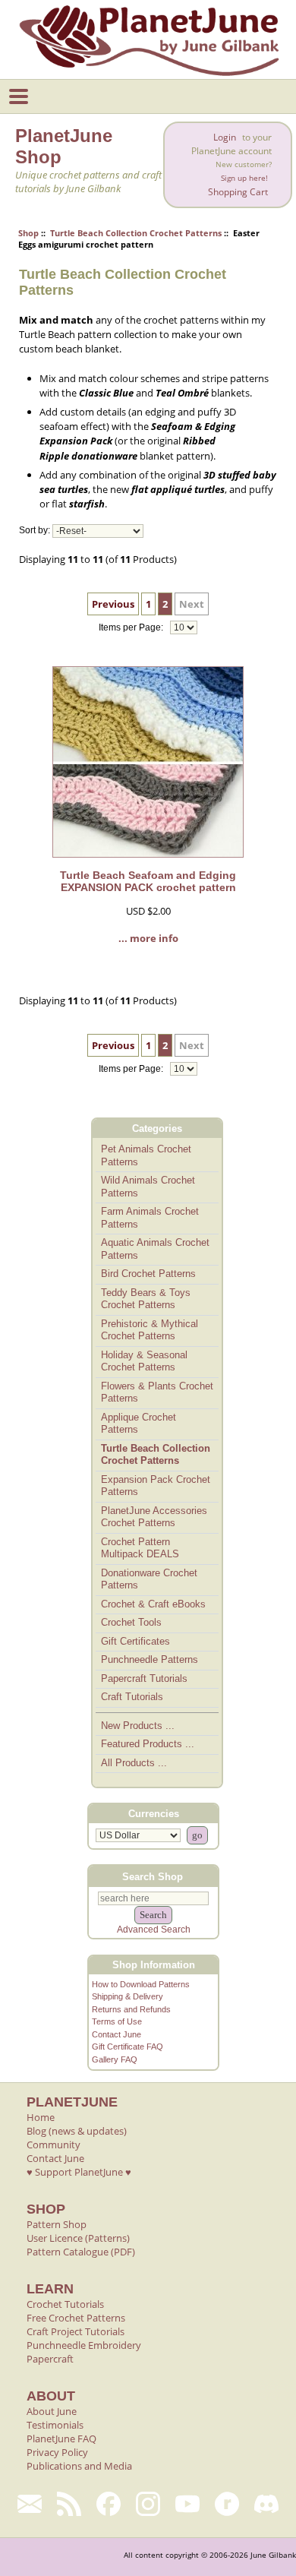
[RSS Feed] (69, 2504)
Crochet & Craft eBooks (153, 1604)
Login (225, 137)
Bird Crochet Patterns (148, 1274)
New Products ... (138, 1726)
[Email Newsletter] (30, 2504)
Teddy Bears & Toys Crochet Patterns (146, 1299)
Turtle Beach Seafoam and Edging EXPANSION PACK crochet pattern (148, 881)
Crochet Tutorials (65, 2304)
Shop (28, 233)
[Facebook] (109, 2504)
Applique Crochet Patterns (139, 1424)
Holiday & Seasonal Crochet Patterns (144, 1361)
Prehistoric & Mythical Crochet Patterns (150, 1330)
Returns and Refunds (131, 2009)
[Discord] (266, 2504)
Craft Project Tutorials (76, 2331)
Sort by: (35, 531)
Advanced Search (154, 1930)
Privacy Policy (57, 2452)
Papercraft (50, 2359)
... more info (148, 938)
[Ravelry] (227, 2504)
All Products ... (134, 1763)
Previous (113, 604)
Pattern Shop (57, 2224)
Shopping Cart (238, 192)
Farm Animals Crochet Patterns (150, 1218)
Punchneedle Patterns (150, 1659)
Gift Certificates (135, 1641)
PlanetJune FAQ (61, 2439)
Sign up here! (244, 178)
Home (41, 2117)
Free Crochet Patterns (76, 2318)
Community (54, 2145)
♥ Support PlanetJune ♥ (79, 2172)
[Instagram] (148, 2504)
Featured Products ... (148, 1744)
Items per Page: (132, 627)
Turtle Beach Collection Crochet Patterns (136, 233)
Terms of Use (117, 2021)
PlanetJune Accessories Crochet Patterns (154, 1517)
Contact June (117, 2034)
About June (52, 2411)
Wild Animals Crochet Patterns (148, 1187)
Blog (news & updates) (77, 2131)
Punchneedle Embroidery (84, 2345)
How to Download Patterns (141, 1984)
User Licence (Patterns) (78, 2238)
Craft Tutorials (132, 1697)
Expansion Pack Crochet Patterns (156, 1486)
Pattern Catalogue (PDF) (81, 2252)
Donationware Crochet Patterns (149, 1579)
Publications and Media (79, 2466)
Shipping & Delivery (128, 1996)
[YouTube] (187, 2504)
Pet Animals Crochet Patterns (146, 1155)
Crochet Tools (131, 1622)
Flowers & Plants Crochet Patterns (157, 1392)
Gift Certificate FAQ (128, 2047)
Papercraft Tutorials (144, 1678)
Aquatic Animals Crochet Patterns (155, 1249)
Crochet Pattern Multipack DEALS (140, 1548)
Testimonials (55, 2425)
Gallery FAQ (115, 2059)
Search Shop (153, 1876)
